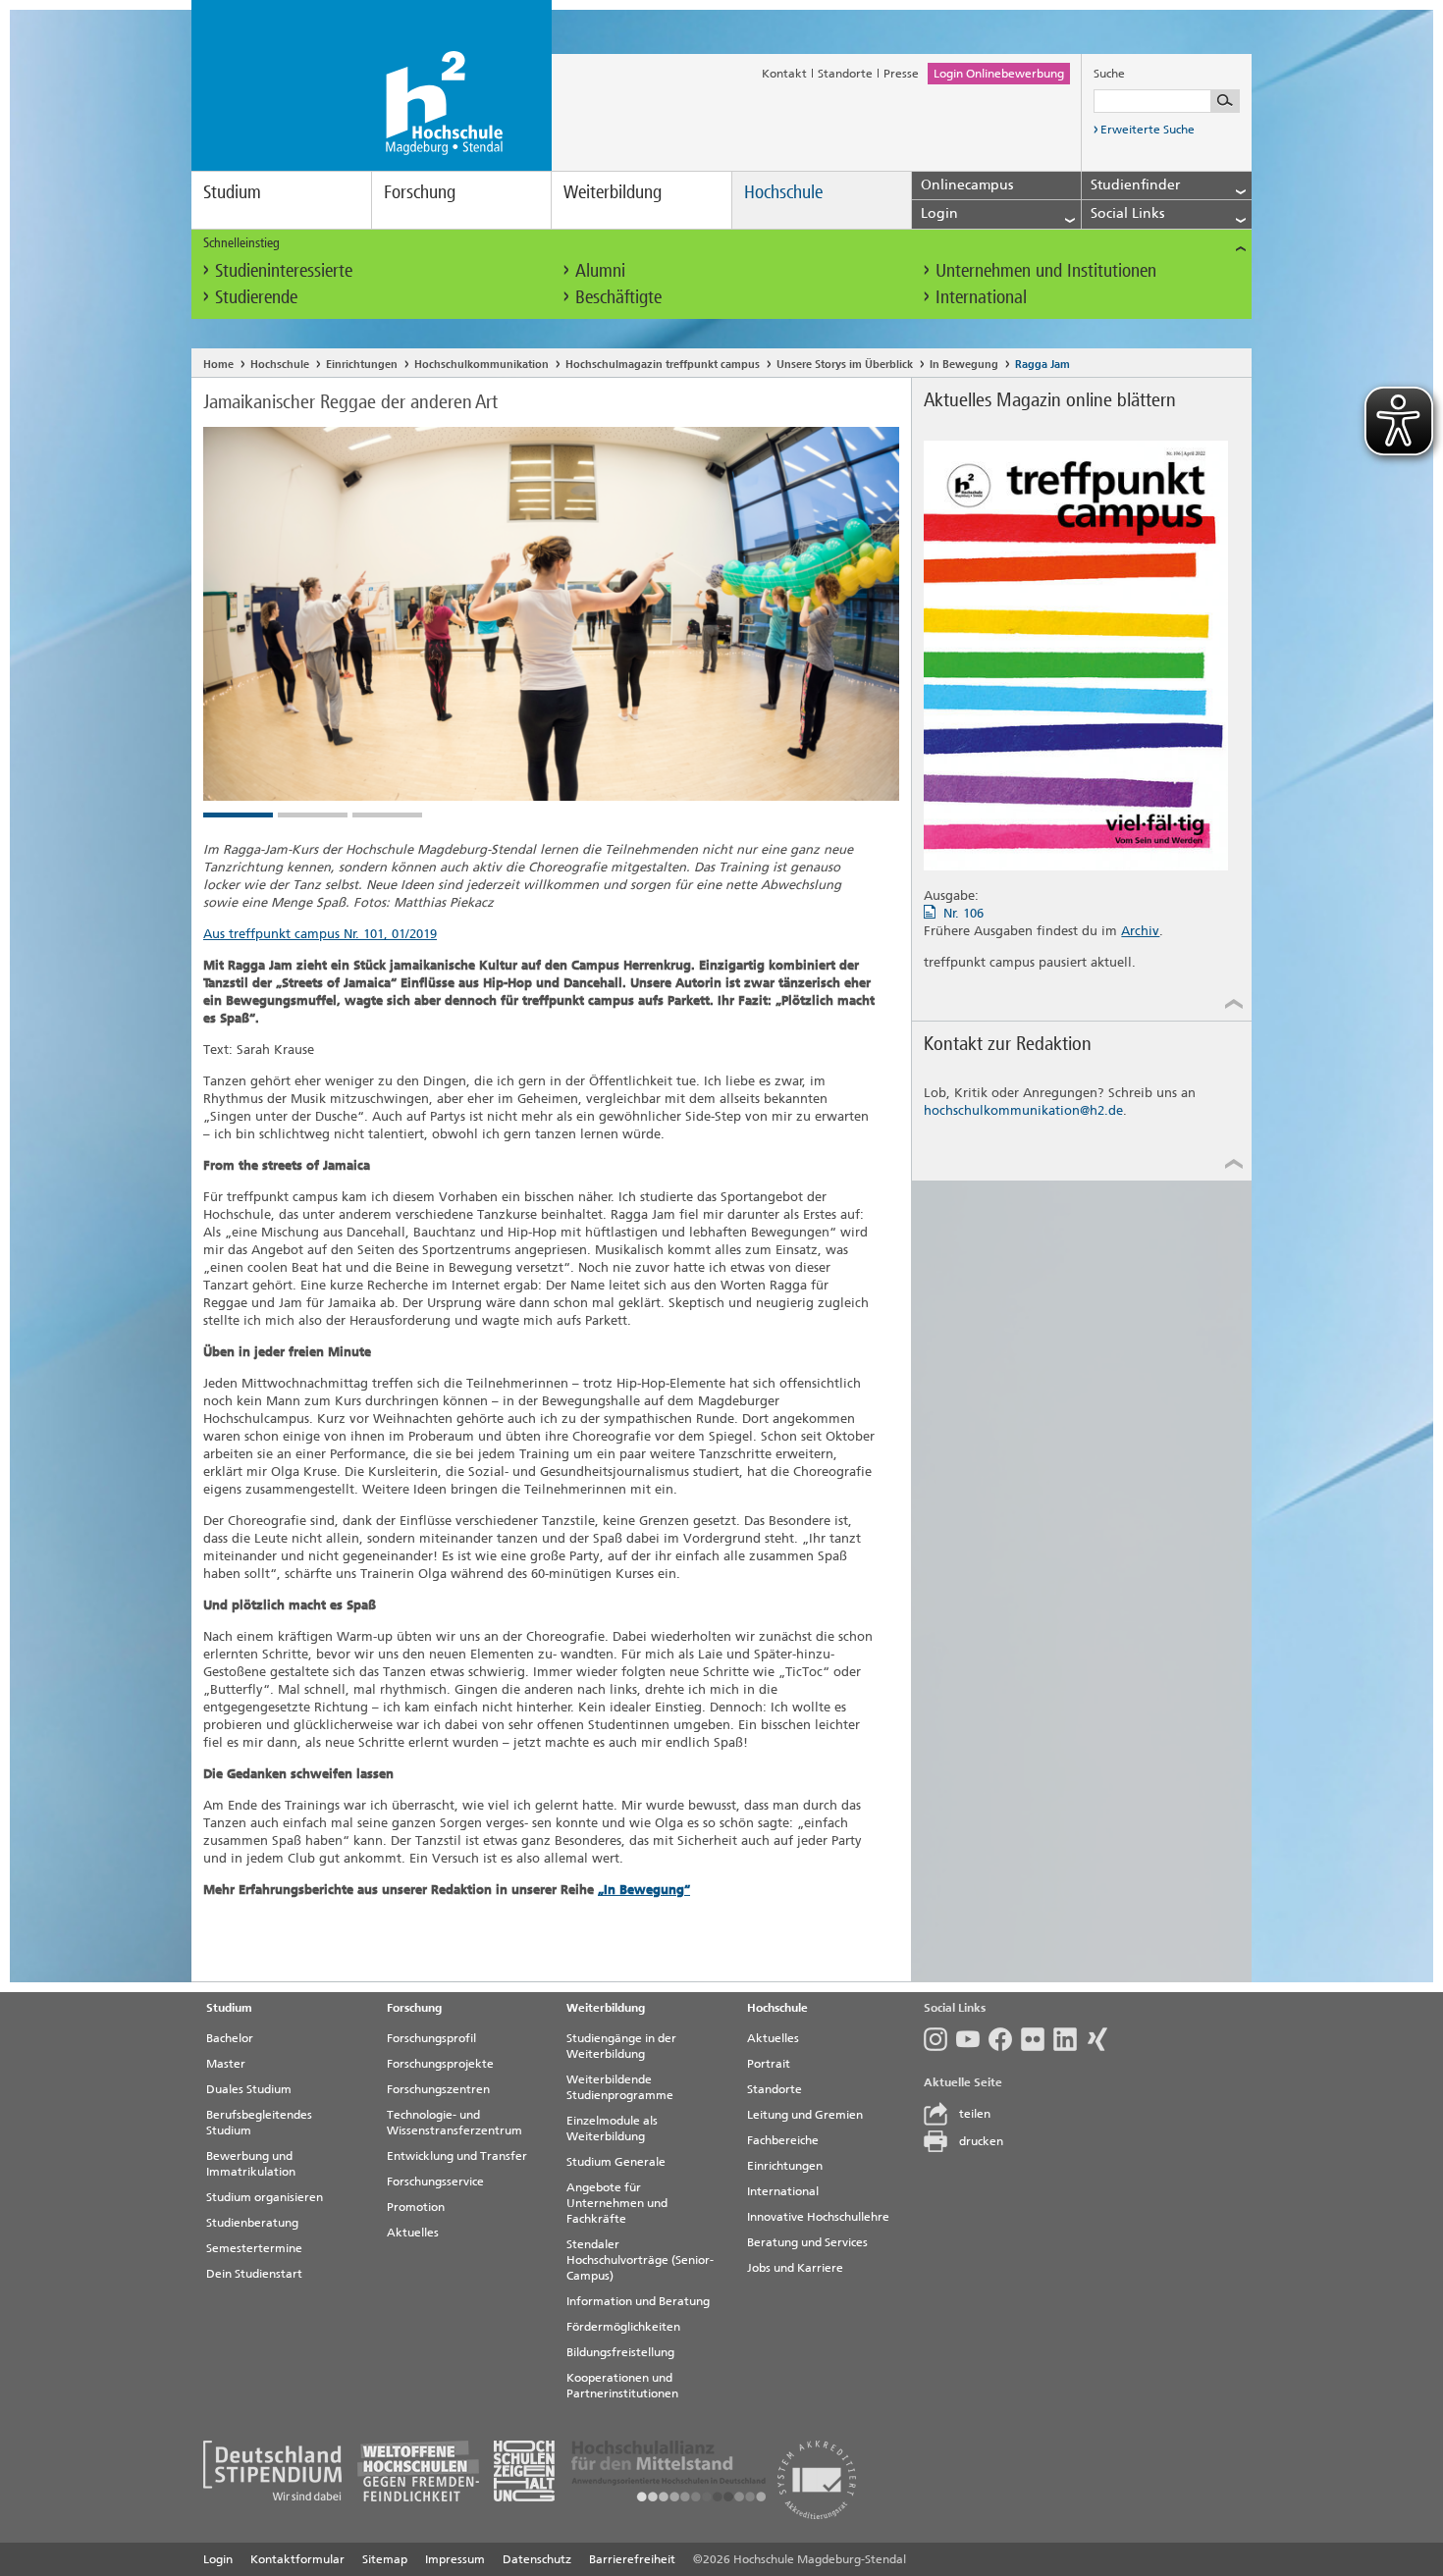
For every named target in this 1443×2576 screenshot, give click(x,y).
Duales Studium (249, 2089)
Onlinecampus (967, 185)
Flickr (1037, 2039)
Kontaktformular (297, 2559)
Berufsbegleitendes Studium (259, 2123)
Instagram (940, 2039)
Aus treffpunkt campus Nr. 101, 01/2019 (320, 934)
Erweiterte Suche (1148, 130)
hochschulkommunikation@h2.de (1023, 1110)
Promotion (416, 2207)
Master (226, 2064)
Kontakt (784, 74)
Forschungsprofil (431, 2038)
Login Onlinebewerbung (999, 74)
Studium (232, 192)
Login (218, 2559)
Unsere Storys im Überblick (845, 365)
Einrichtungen (362, 365)
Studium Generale (616, 2162)
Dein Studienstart (254, 2274)
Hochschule (783, 192)
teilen (975, 2114)
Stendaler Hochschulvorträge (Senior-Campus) (640, 2260)
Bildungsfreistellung (620, 2352)
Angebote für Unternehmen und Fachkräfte (617, 2203)
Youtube (972, 2039)
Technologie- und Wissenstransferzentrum (454, 2123)
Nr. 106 (963, 913)
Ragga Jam (1042, 365)
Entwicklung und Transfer (457, 2156)
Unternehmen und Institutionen (1046, 270)
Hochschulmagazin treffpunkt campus (663, 365)
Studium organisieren (265, 2197)
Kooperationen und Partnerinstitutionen (622, 2386)
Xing (1102, 2039)
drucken (981, 2141)
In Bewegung (964, 365)
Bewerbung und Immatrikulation (251, 2164)
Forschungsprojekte (440, 2064)
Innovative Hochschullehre (818, 2217)
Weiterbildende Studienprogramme (620, 2087)
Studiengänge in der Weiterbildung (621, 2046)
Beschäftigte (618, 297)
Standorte (845, 74)
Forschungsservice (435, 2182)
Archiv (1140, 931)
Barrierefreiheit (632, 2559)
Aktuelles (413, 2233)
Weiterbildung (613, 192)
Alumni (600, 270)
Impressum (455, 2559)
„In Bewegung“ (644, 1890)
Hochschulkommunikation (481, 365)
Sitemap (385, 2559)
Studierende (256, 297)
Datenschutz (537, 2559)
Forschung (420, 192)
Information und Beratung (638, 2301)
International (981, 297)
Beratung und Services (807, 2242)
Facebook (1005, 2039)
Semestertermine (254, 2248)
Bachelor (230, 2038)
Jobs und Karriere (795, 2268)
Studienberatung (252, 2223)
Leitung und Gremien (805, 2115)
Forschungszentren (438, 2089)
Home (218, 365)
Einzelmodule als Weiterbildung (612, 2129)
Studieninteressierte (284, 270)
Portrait (769, 2064)
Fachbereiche (783, 2140)
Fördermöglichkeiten (623, 2327)
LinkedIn (1069, 2039)
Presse (901, 74)
